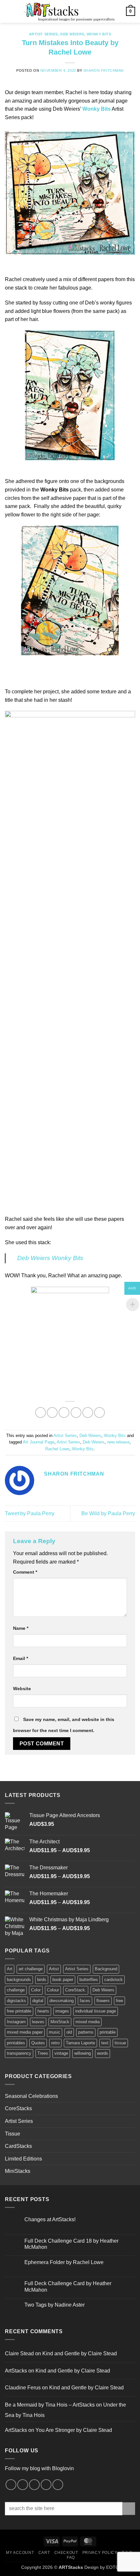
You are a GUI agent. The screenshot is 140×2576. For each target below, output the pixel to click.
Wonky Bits (99, 34)
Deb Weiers (72, 34)
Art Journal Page (39, 1442)
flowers (103, 2001)
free (119, 2001)
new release (118, 1442)
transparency (19, 2053)
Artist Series (43, 34)
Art (10, 1969)
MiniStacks (18, 2171)
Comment (25, 1572)
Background (106, 1969)
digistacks (16, 2001)
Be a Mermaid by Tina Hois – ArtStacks (50, 2405)
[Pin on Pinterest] (88, 1412)
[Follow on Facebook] (11, 2485)
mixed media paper (25, 2032)
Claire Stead (19, 2353)
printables (16, 2043)
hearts (43, 2011)
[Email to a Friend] (76, 1412)
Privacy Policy (100, 2553)
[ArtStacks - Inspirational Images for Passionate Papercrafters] (69, 11)
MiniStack (60, 2022)
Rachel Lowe (57, 1449)
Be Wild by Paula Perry (108, 1513)
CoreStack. (76, 1990)
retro (55, 2043)
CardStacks (18, 2146)
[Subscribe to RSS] (46, 2485)
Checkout (66, 2553)
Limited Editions (23, 2159)
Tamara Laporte (80, 2043)
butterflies (89, 1980)
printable (108, 2032)
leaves (38, 2022)
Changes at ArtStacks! (50, 2219)
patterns (86, 2032)
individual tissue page (96, 2011)
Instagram (16, 2022)
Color (36, 1990)
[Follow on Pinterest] (34, 2485)
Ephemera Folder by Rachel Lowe (64, 2262)
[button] (9, 11)
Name (21, 1628)
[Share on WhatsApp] (41, 1412)
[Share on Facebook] (52, 1412)
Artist (54, 1969)
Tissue (13, 2134)
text (105, 2043)
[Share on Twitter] (64, 1412)
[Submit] (129, 2509)
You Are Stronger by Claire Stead (74, 2430)
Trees (43, 2053)
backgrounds (19, 1980)
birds (42, 1980)
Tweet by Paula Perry (30, 1513)
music (55, 2032)
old (69, 2032)
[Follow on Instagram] (23, 2485)
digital (38, 2001)
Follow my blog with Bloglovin (39, 2468)
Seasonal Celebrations (31, 2096)
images (62, 2011)
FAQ (71, 2557)
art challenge (31, 1969)
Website (22, 1689)
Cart (44, 2553)
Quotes (38, 2043)
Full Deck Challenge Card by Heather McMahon (68, 2286)
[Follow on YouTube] (58, 2485)
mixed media (88, 2022)
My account (20, 2553)
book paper (63, 1980)
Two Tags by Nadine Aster (55, 2305)
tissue (120, 2043)
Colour (53, 1990)
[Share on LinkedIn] (99, 1412)
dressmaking (62, 2001)
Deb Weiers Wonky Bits (50, 1258)
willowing (83, 2053)
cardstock (113, 1980)
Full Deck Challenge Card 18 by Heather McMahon (71, 2244)
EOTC (112, 2567)
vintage (61, 2053)
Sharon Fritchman (104, 70)
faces (85, 2001)
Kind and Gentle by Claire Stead (80, 2353)
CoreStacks (18, 2108)
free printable (19, 2011)
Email (21, 1658)
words (103, 2053)
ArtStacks (16, 2371)
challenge (16, 1990)
